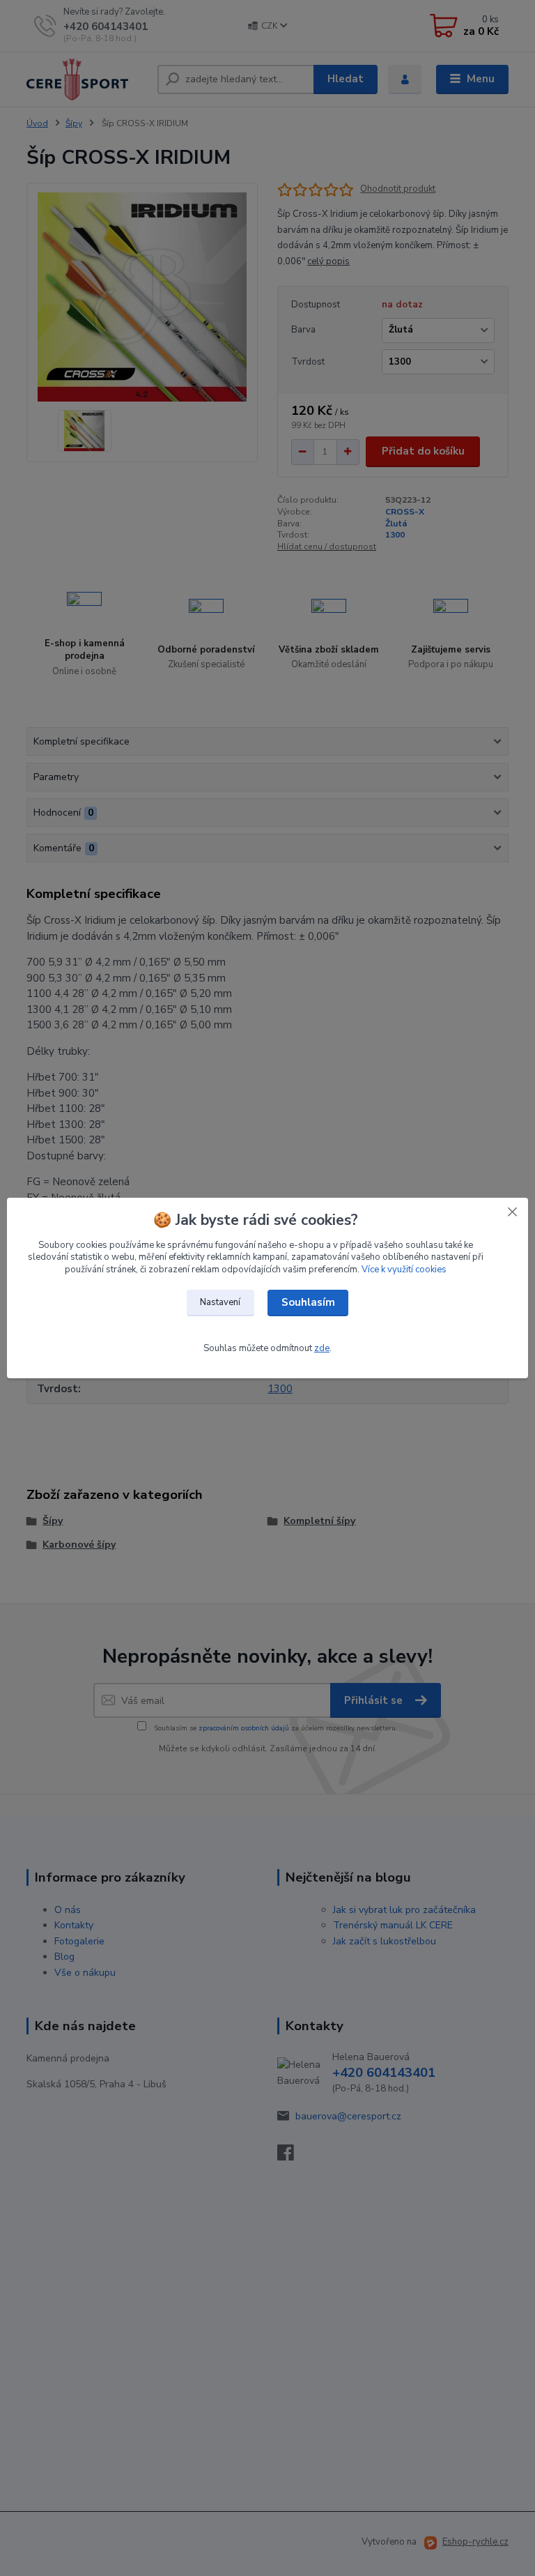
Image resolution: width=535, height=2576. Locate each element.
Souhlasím (308, 1302)
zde (322, 1348)
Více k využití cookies (404, 1270)
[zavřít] (512, 1212)
